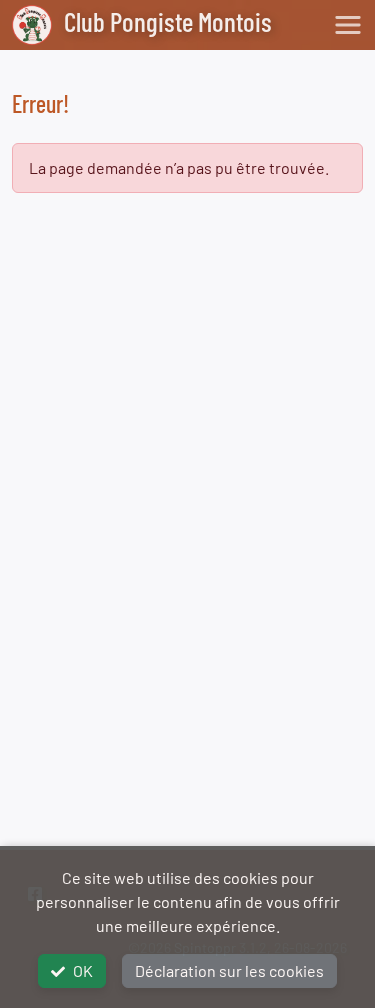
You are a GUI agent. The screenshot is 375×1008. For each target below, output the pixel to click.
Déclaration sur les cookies (229, 970)
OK (83, 970)
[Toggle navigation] (348, 25)
